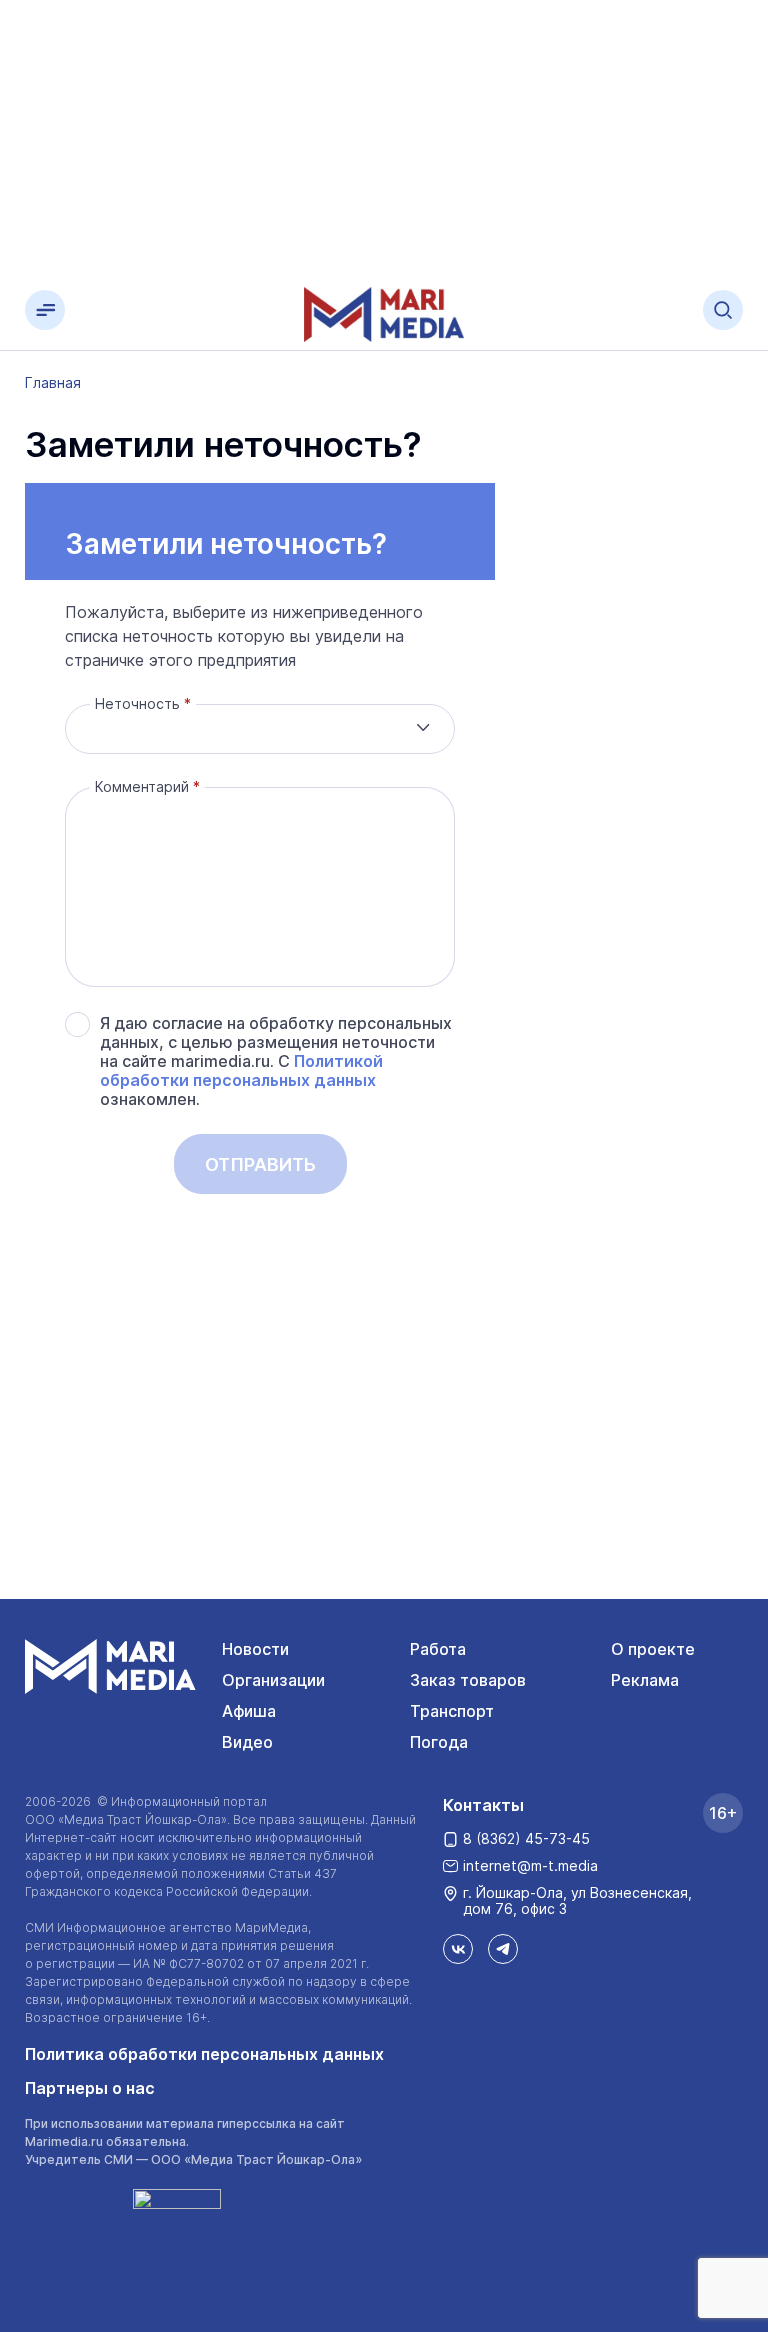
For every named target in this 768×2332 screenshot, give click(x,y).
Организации (273, 1680)
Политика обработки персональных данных (204, 2054)
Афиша (249, 1711)
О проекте (653, 1649)
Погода (439, 1742)
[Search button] (723, 310)
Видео (247, 1742)
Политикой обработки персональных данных (241, 1070)
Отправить (260, 1164)
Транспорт (452, 1711)
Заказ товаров (468, 1680)
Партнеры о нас (90, 2088)
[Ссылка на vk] (458, 1949)
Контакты (483, 1805)
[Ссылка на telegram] (503, 1949)
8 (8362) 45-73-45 (526, 1838)
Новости (255, 1649)
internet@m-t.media (530, 1865)
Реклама (645, 1680)
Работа (438, 1649)
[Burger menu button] (45, 310)
